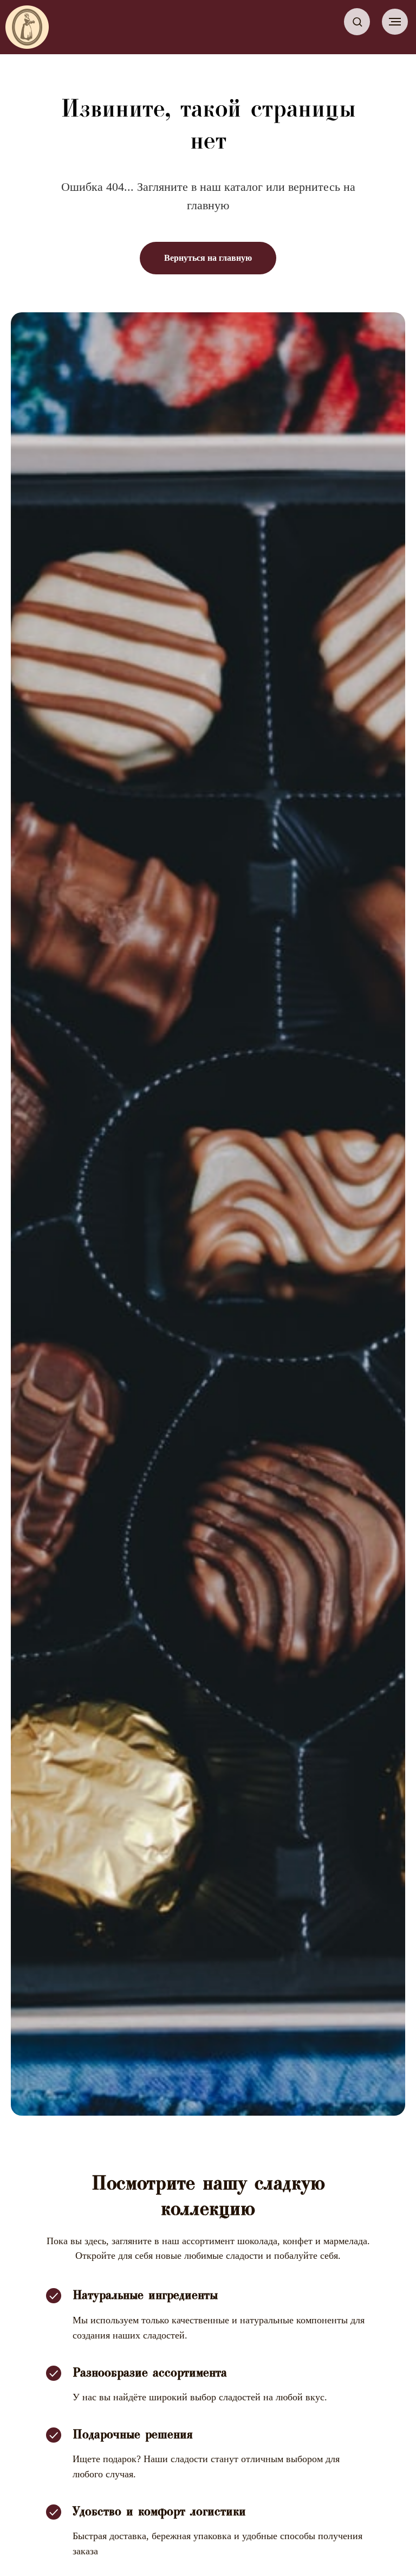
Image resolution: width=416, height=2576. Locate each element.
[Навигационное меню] (395, 22)
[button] (357, 21)
